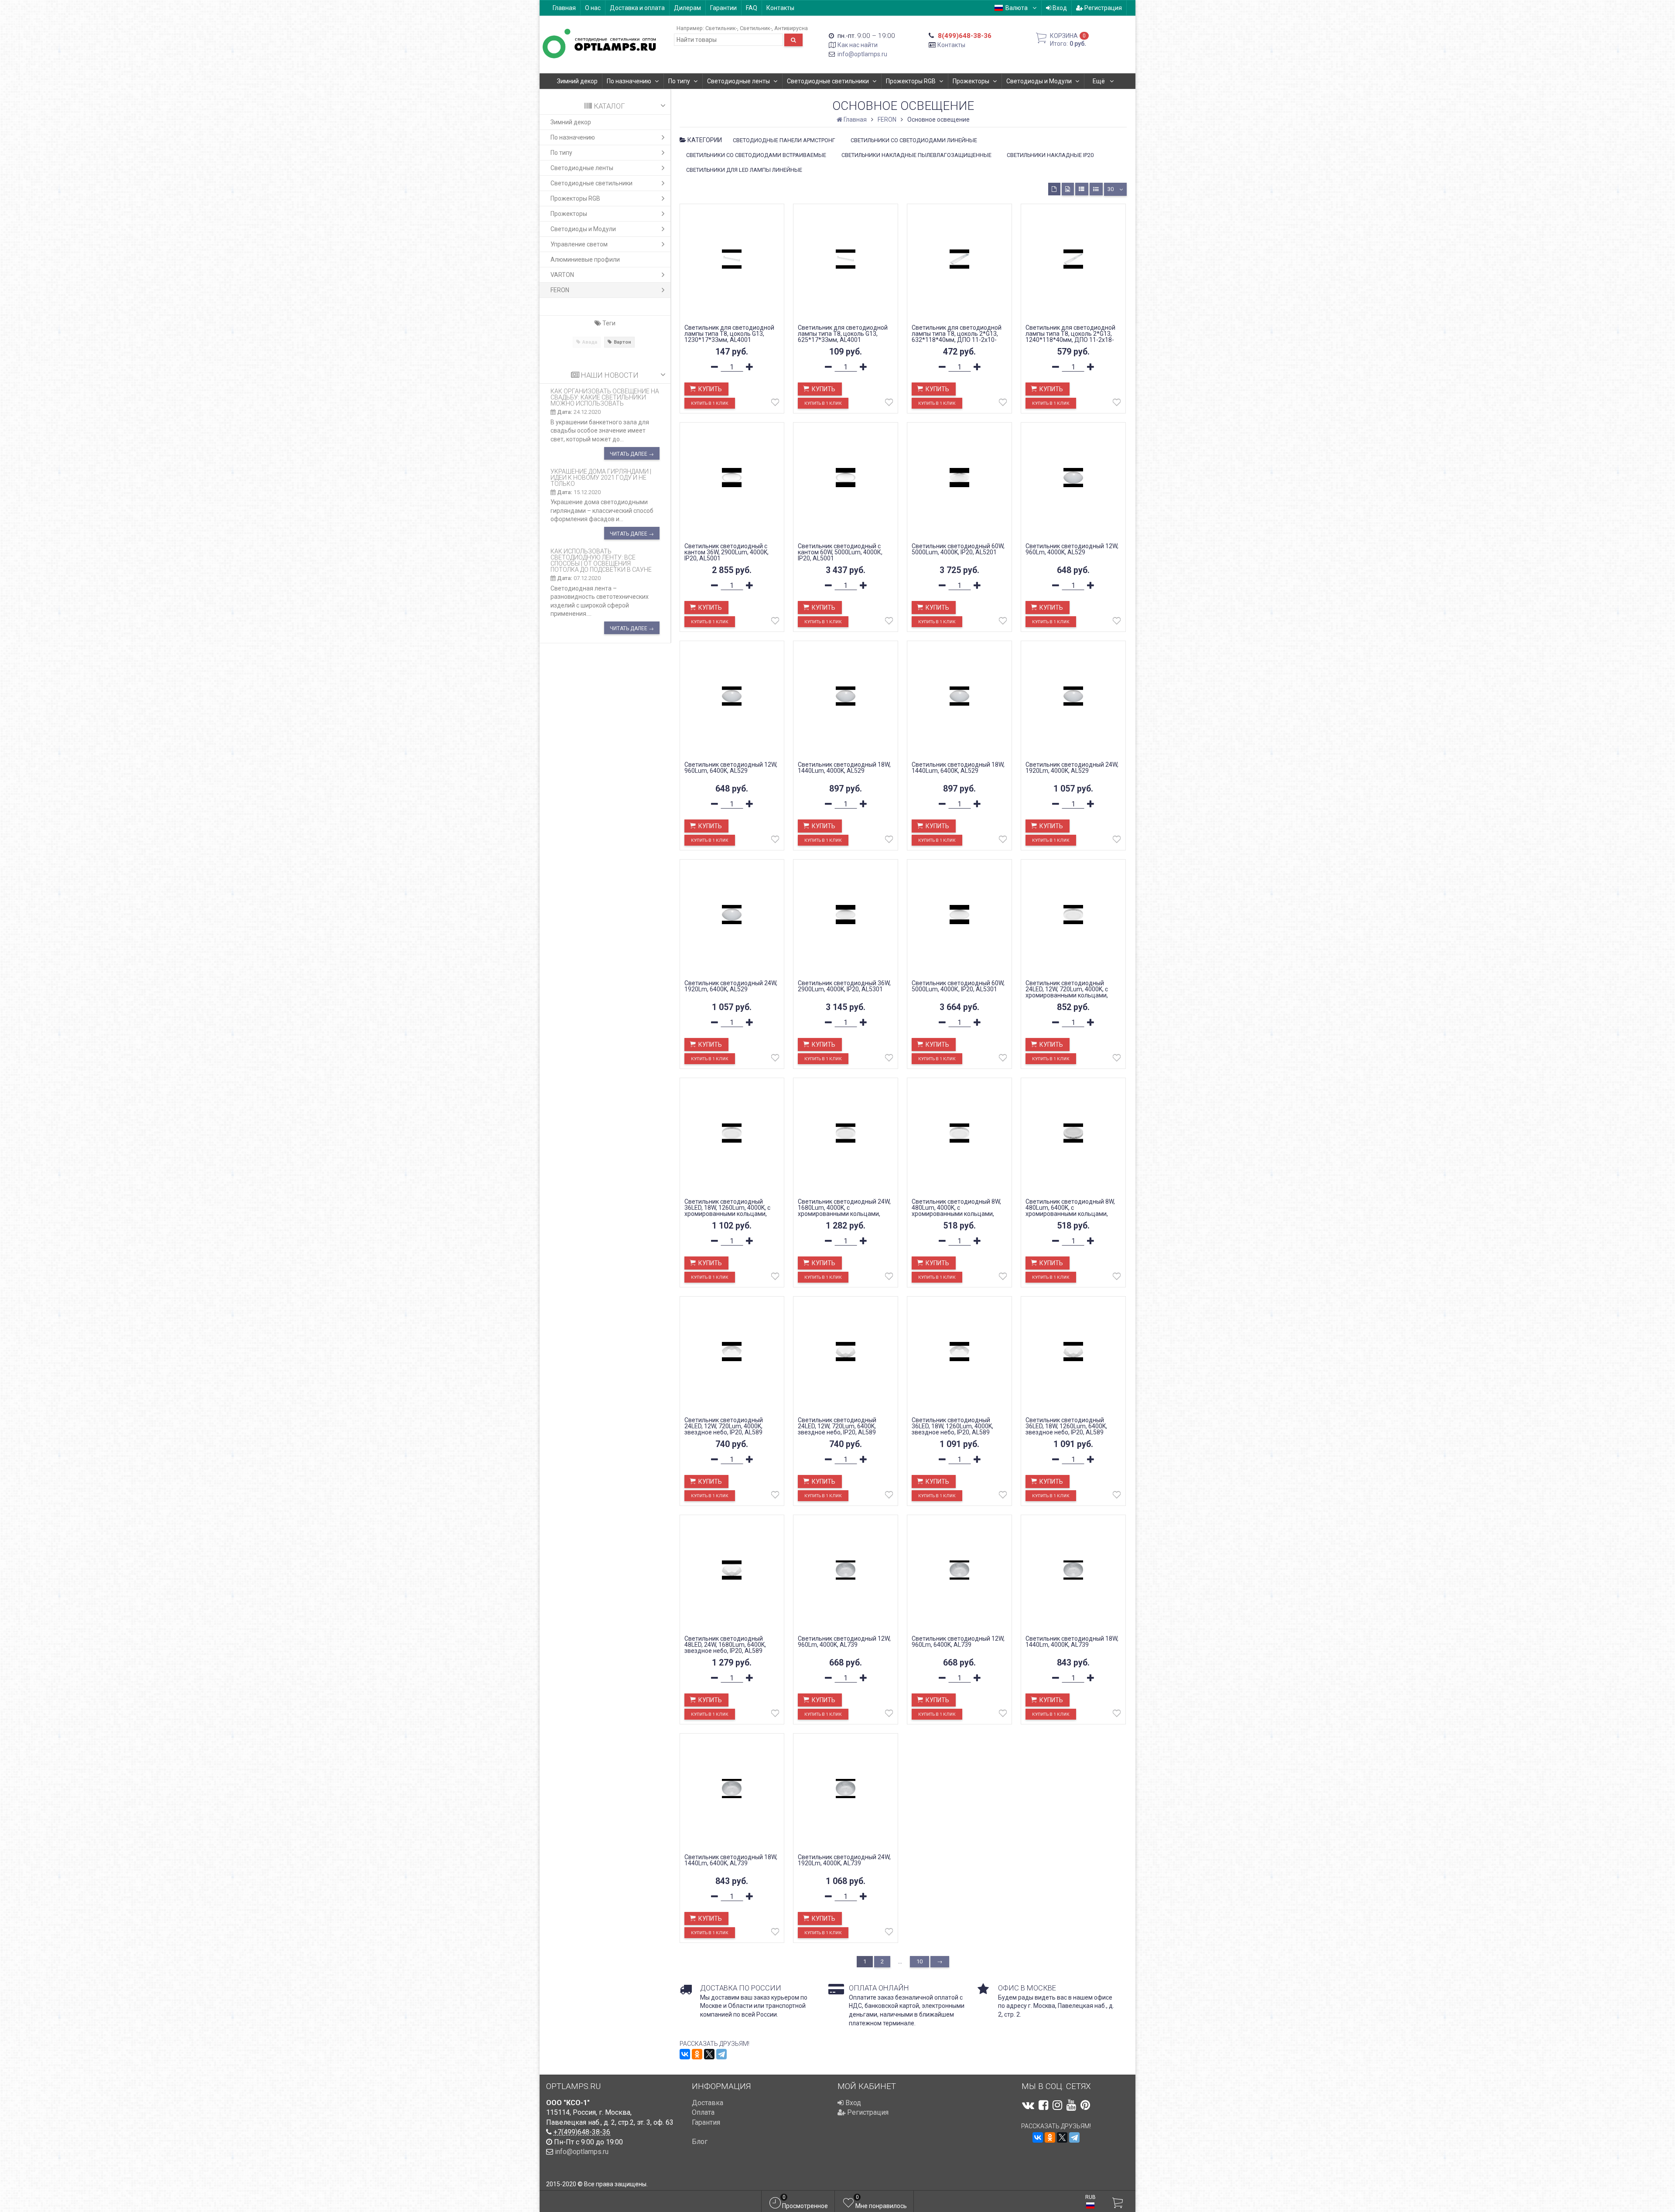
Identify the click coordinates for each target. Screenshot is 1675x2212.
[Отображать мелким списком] (1096, 189)
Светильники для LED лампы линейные (744, 170)
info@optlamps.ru (862, 54)
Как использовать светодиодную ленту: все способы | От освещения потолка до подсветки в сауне (601, 560)
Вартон (622, 342)
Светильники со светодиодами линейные (914, 140)
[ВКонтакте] (685, 2054)
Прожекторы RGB (911, 81)
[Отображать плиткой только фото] (1068, 189)
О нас (593, 8)
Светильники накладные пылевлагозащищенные (916, 155)
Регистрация (1102, 8)
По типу (679, 81)
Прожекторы (971, 81)
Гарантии (723, 8)
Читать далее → (632, 454)
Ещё (1099, 81)
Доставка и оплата (637, 8)
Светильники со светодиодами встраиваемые (756, 155)
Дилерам (687, 8)
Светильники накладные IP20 (1050, 155)
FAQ (752, 8)
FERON (560, 290)
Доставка (708, 2103)
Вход (1059, 8)
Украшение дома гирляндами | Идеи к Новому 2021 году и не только (601, 478)
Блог (700, 2142)
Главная (564, 8)
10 (920, 1961)
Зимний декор (577, 81)
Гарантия (706, 2122)
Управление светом (579, 244)
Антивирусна (791, 28)
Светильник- (721, 28)
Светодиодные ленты (738, 81)
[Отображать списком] (1082, 189)
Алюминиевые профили (585, 259)
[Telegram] (721, 2054)
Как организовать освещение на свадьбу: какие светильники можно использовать (605, 397)
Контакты (780, 8)
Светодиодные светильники (828, 81)
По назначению (629, 81)
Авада (590, 342)
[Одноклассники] (697, 2054)
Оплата (703, 2112)
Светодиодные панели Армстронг (784, 140)
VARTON (562, 275)
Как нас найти (858, 45)
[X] (709, 2054)
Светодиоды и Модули (1039, 81)
